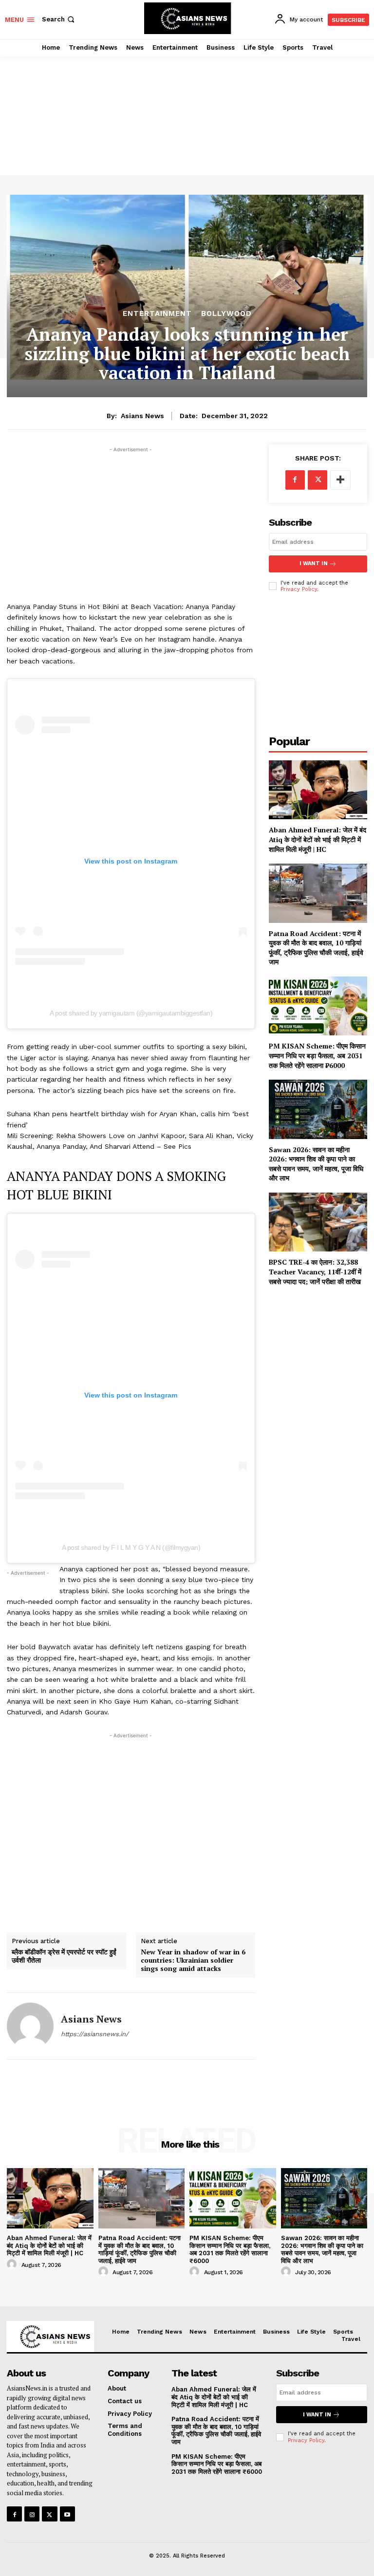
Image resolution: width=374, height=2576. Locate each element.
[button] (59, 19)
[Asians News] (30, 2026)
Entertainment (157, 314)
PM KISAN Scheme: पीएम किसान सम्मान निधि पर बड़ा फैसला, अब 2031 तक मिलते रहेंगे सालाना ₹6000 (317, 1055)
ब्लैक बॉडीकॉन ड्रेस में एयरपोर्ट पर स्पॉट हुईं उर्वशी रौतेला (64, 1956)
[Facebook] (295, 480)
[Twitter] (318, 480)
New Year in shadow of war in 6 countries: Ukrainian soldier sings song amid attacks (193, 1960)
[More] (340, 480)
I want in (314, 563)
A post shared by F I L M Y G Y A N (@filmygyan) (131, 1547)
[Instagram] (32, 2514)
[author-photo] (13, 2264)
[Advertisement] (187, 105)
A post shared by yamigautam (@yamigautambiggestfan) (131, 1013)
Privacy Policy (299, 589)
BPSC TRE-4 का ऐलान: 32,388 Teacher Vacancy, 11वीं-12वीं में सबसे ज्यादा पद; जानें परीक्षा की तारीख (315, 1271)
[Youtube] (67, 2514)
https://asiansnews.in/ (95, 2034)
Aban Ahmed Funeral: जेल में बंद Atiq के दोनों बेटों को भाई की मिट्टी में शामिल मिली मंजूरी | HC (318, 839)
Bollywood (226, 314)
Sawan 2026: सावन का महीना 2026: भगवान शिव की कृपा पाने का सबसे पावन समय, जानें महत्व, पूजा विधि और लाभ (316, 1164)
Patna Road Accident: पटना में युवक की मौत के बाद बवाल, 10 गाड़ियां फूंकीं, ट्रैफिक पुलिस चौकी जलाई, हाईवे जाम (316, 948)
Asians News (142, 416)
